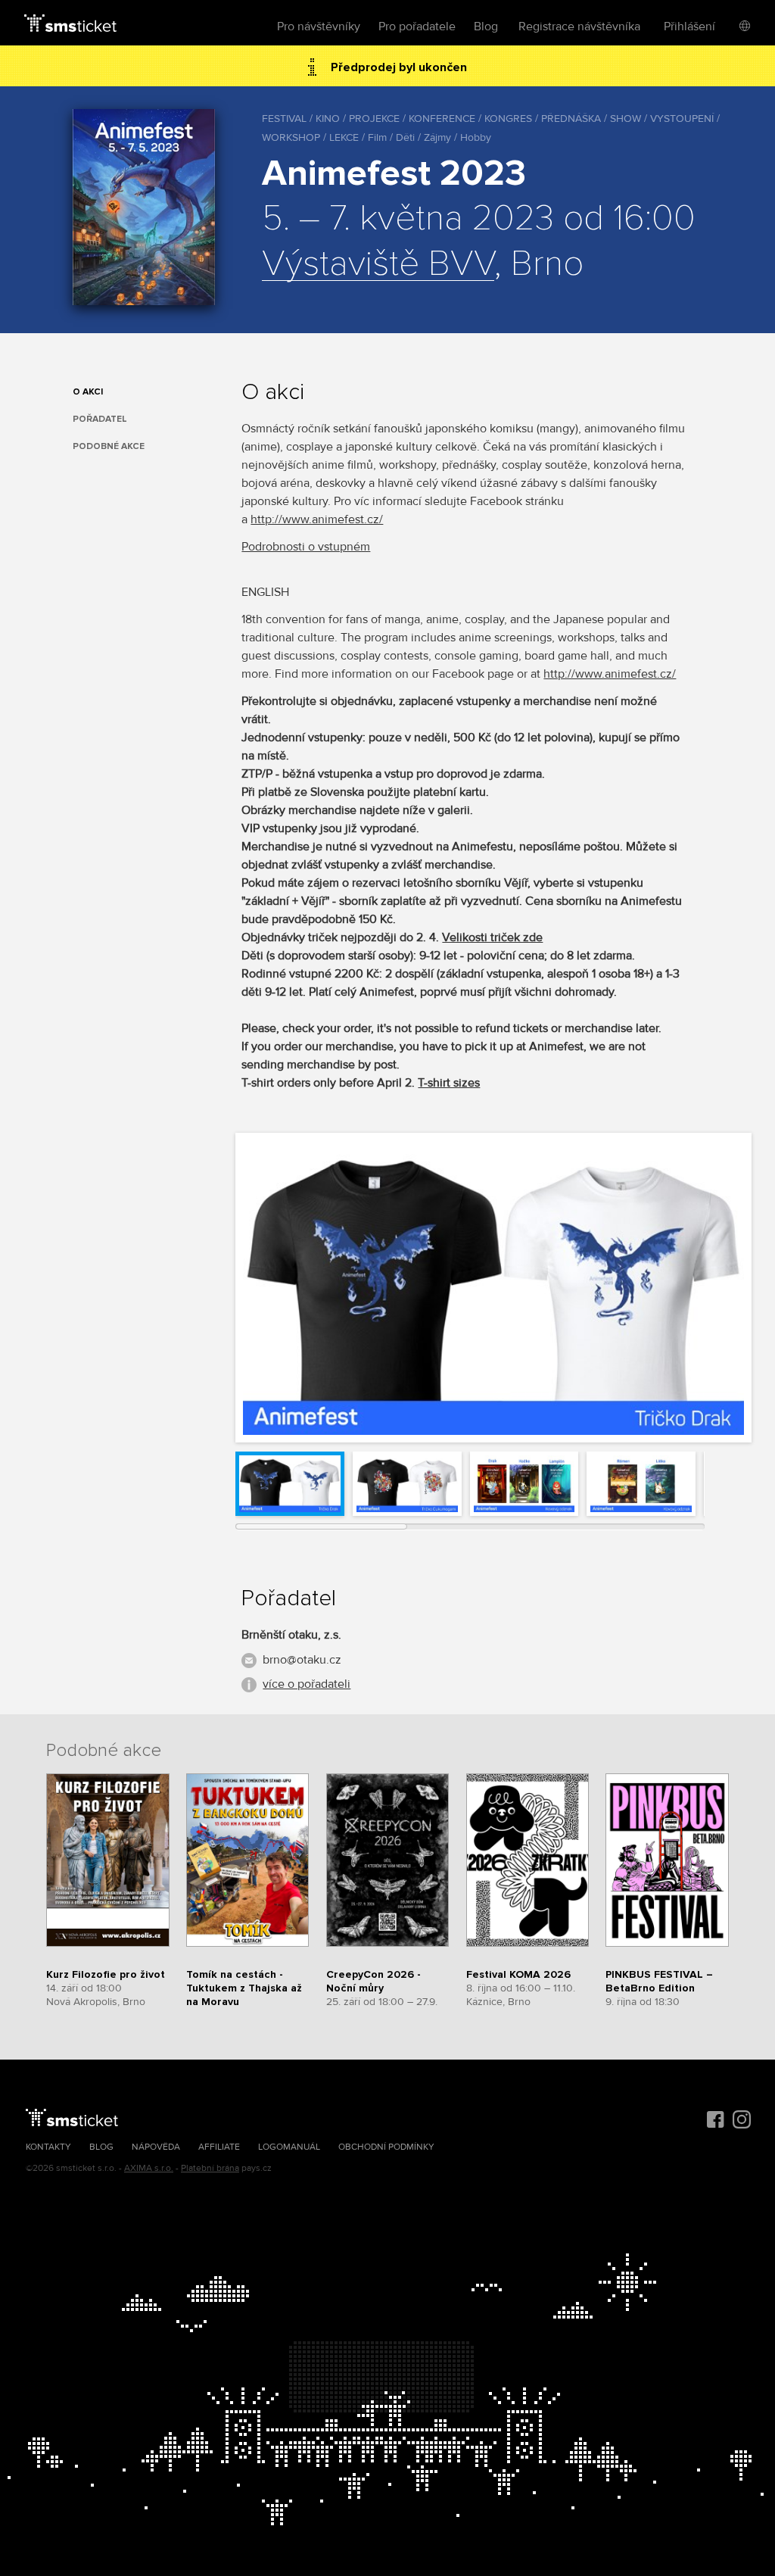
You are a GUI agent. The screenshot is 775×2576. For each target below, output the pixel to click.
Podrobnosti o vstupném (306, 547)
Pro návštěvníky (319, 27)
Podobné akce (109, 446)
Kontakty (48, 2147)
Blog (486, 27)
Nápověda (156, 2147)
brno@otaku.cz (302, 1660)
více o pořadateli (307, 1684)
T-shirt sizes (449, 1083)
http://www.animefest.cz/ (317, 519)
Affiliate (219, 2147)
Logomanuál (289, 2147)
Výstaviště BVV (378, 264)
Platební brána (210, 2168)
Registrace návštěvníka (579, 27)
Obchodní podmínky (386, 2147)
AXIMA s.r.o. (149, 2168)
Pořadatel (100, 419)
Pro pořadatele (417, 27)
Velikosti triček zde (492, 937)
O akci (88, 392)
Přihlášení (689, 27)
